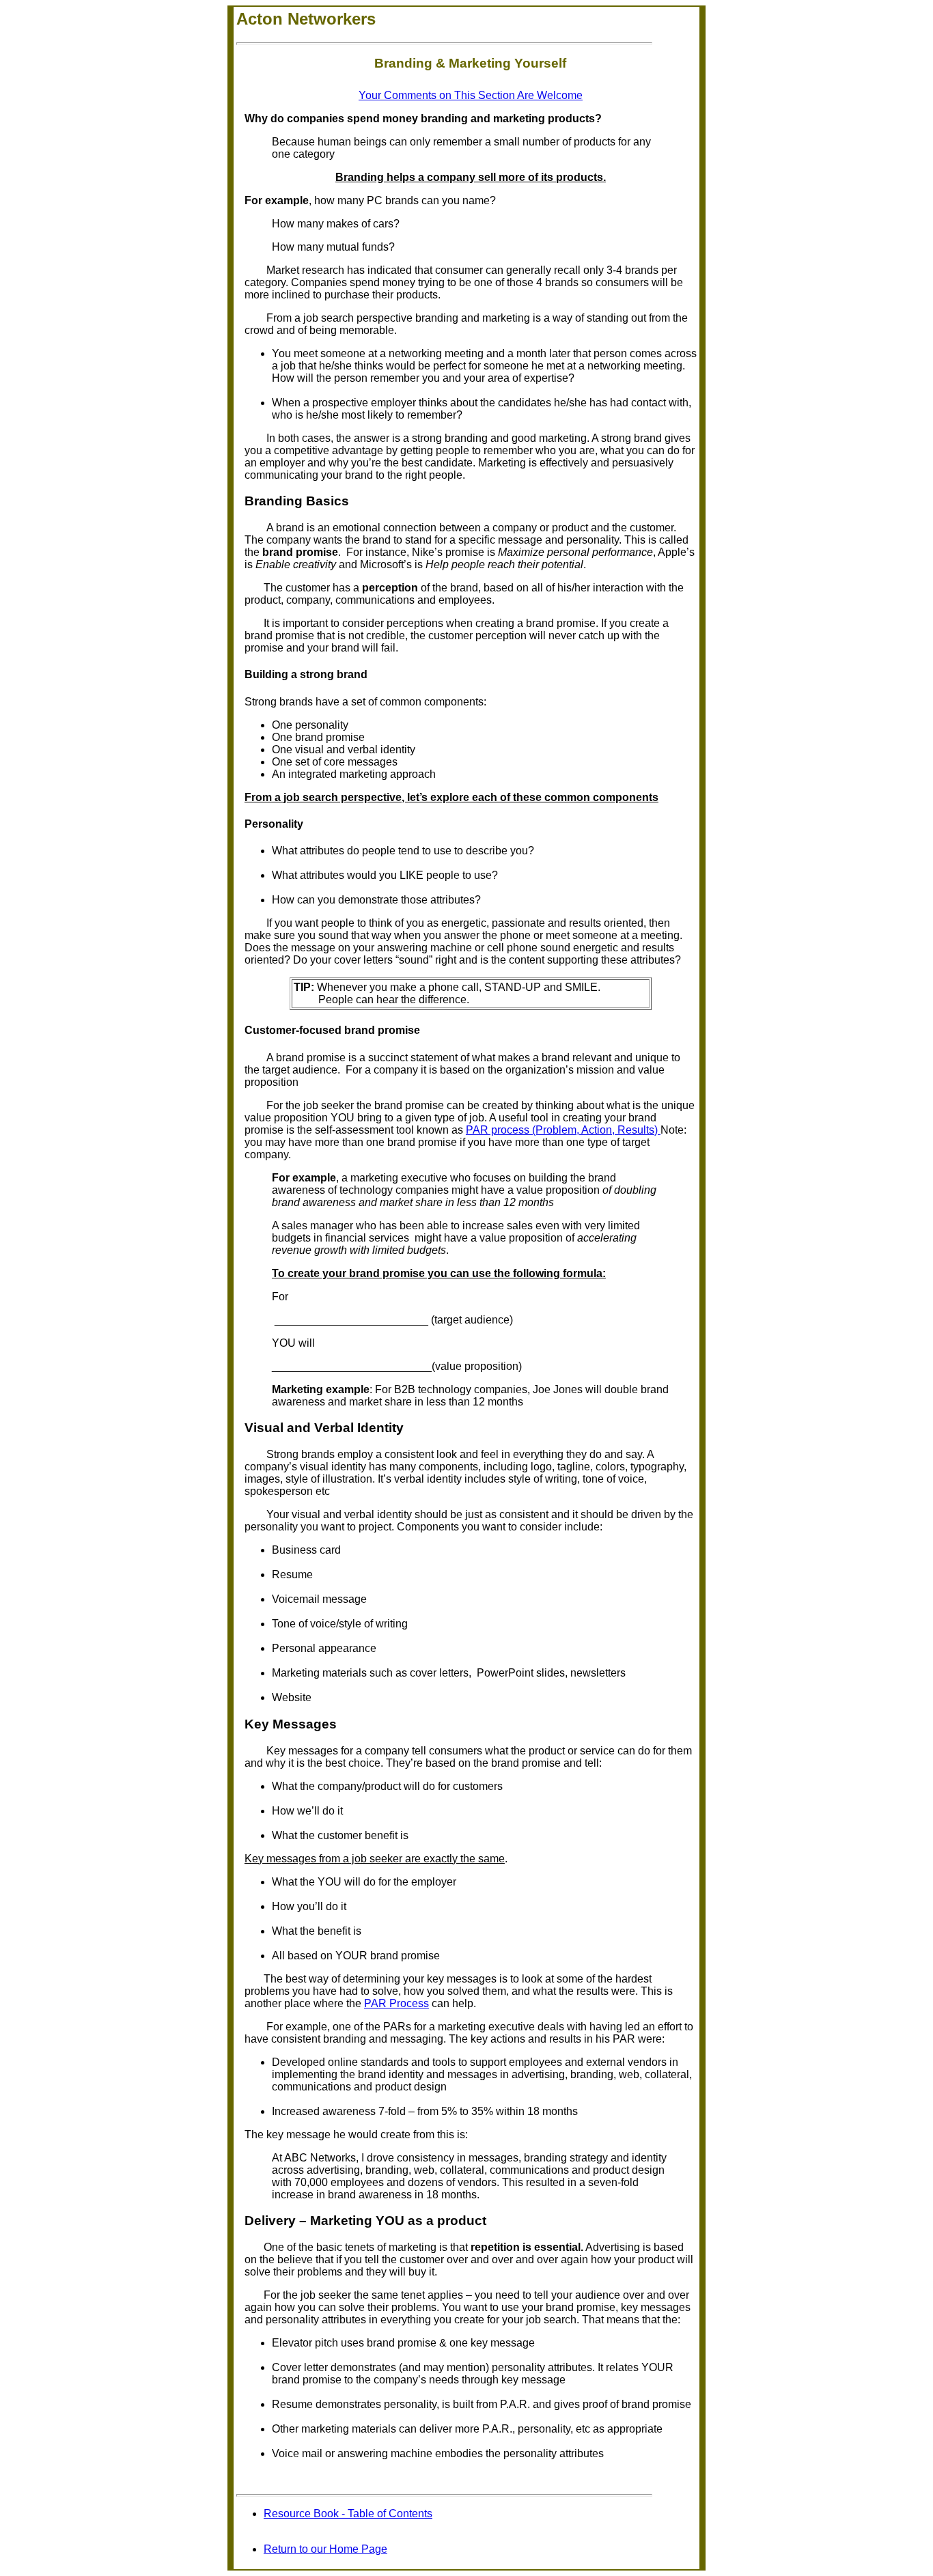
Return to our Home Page (325, 2549)
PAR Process (396, 2003)
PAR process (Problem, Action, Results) (563, 1130)
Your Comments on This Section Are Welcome (471, 95)
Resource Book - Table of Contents (348, 2514)
